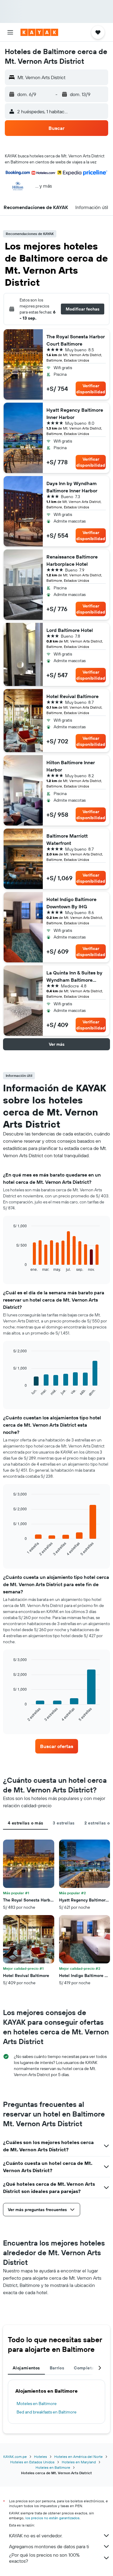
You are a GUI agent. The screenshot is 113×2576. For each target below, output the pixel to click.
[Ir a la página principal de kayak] (39, 32)
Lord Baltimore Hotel (70, 630)
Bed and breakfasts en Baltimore (47, 2412)
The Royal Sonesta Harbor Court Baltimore (76, 340)
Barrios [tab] (57, 2368)
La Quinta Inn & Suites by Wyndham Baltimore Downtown (74, 977)
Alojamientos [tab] (26, 2368)
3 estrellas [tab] (64, 1823)
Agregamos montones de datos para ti (49, 2546)
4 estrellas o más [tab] (25, 1823)
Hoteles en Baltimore (53, 2467)
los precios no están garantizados (52, 2518)
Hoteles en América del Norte (78, 2457)
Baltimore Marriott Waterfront (67, 839)
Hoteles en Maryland (79, 2462)
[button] (10, 32)
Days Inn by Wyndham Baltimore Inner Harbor (72, 487)
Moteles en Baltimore (37, 2404)
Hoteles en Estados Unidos (32, 2462)
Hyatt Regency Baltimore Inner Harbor (75, 414)
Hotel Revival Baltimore (72, 696)
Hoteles (41, 2457)
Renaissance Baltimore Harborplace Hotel (72, 560)
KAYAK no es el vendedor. (36, 2536)
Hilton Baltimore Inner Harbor (71, 766)
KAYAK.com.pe (15, 2457)
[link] (57, 1746)
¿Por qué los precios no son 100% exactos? (44, 2558)
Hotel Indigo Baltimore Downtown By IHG (71, 903)
